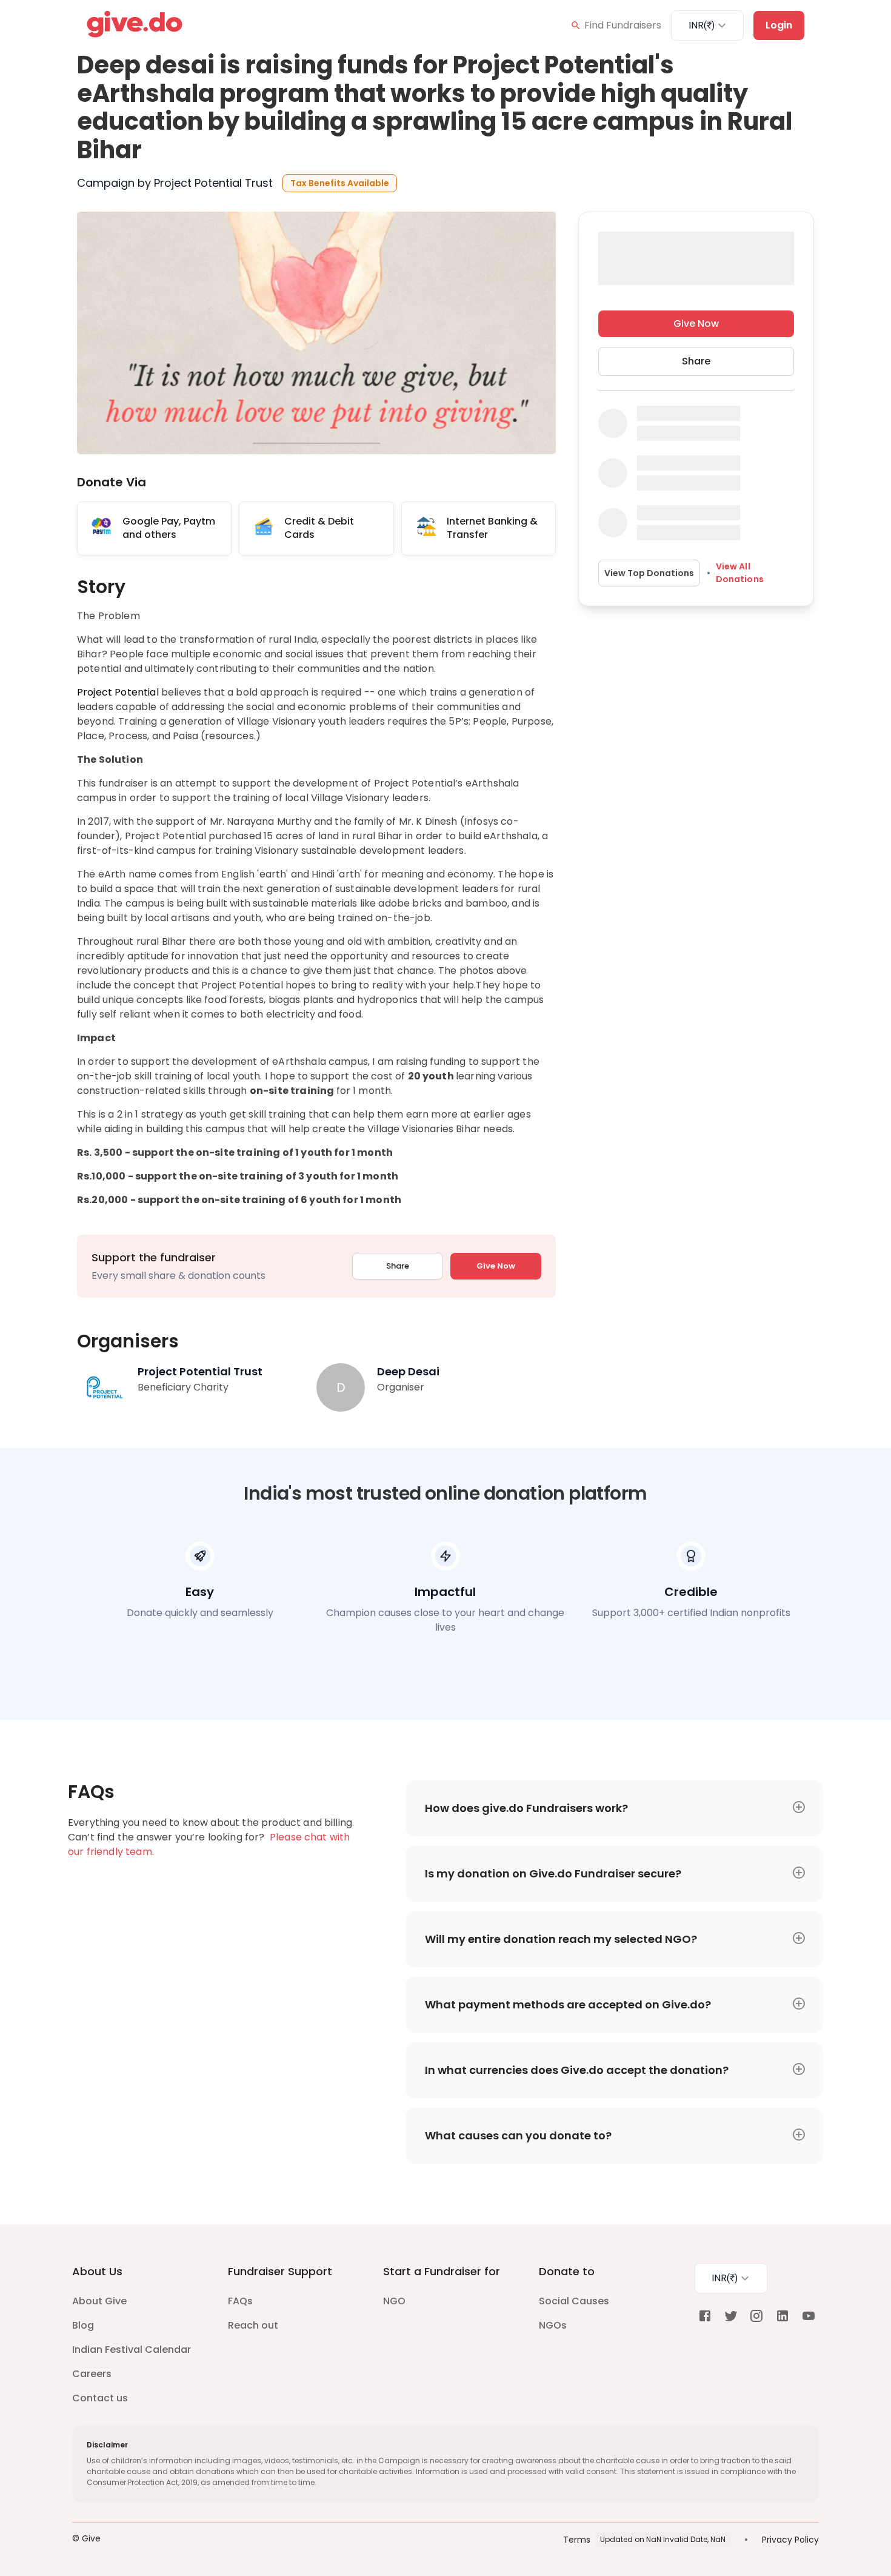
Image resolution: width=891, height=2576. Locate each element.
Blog (83, 2325)
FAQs (240, 2301)
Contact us (100, 2398)
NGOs (553, 2325)
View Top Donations (649, 572)
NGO (394, 2301)
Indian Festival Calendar (132, 2350)
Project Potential (118, 692)
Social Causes (574, 2301)
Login (779, 25)
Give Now (496, 1266)
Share (398, 1266)
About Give (99, 2301)
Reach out (253, 2325)
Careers (92, 2374)
